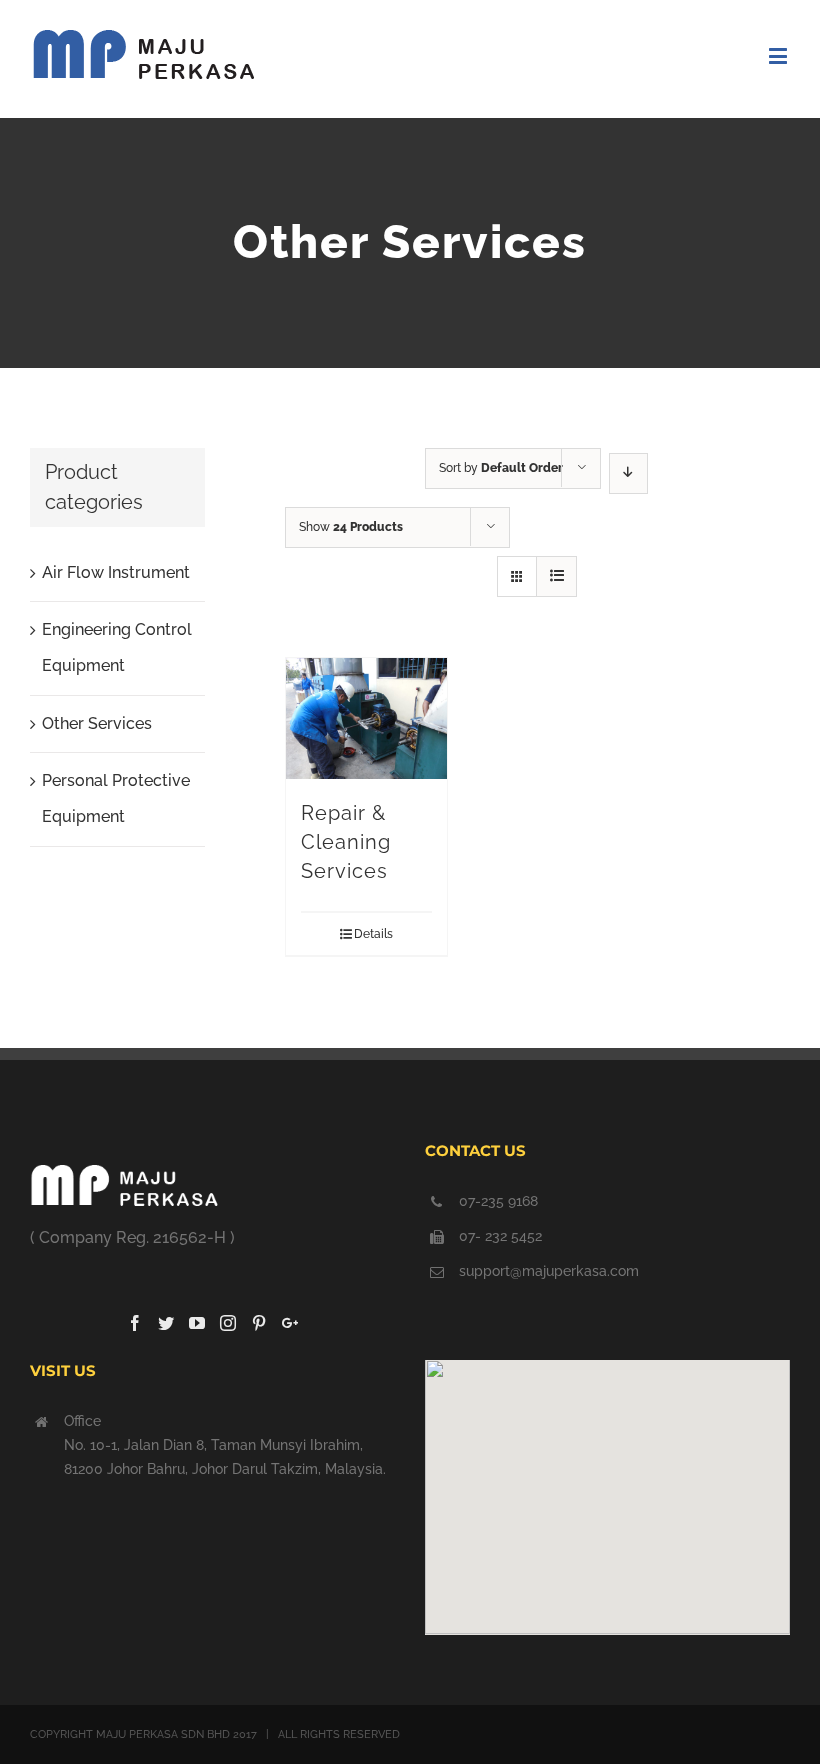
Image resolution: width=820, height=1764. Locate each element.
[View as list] (556, 576)
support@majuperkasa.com (549, 1271)
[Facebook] (135, 1323)
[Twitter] (166, 1323)
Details (373, 934)
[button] (608, 1485)
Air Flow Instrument (116, 572)
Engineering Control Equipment (117, 647)
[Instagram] (228, 1323)
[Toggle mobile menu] (779, 55)
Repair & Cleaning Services (346, 842)
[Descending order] (628, 473)
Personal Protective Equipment (116, 798)
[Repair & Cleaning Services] (366, 718)
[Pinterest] (259, 1323)
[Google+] (290, 1323)
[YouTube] (197, 1323)
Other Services (97, 723)
